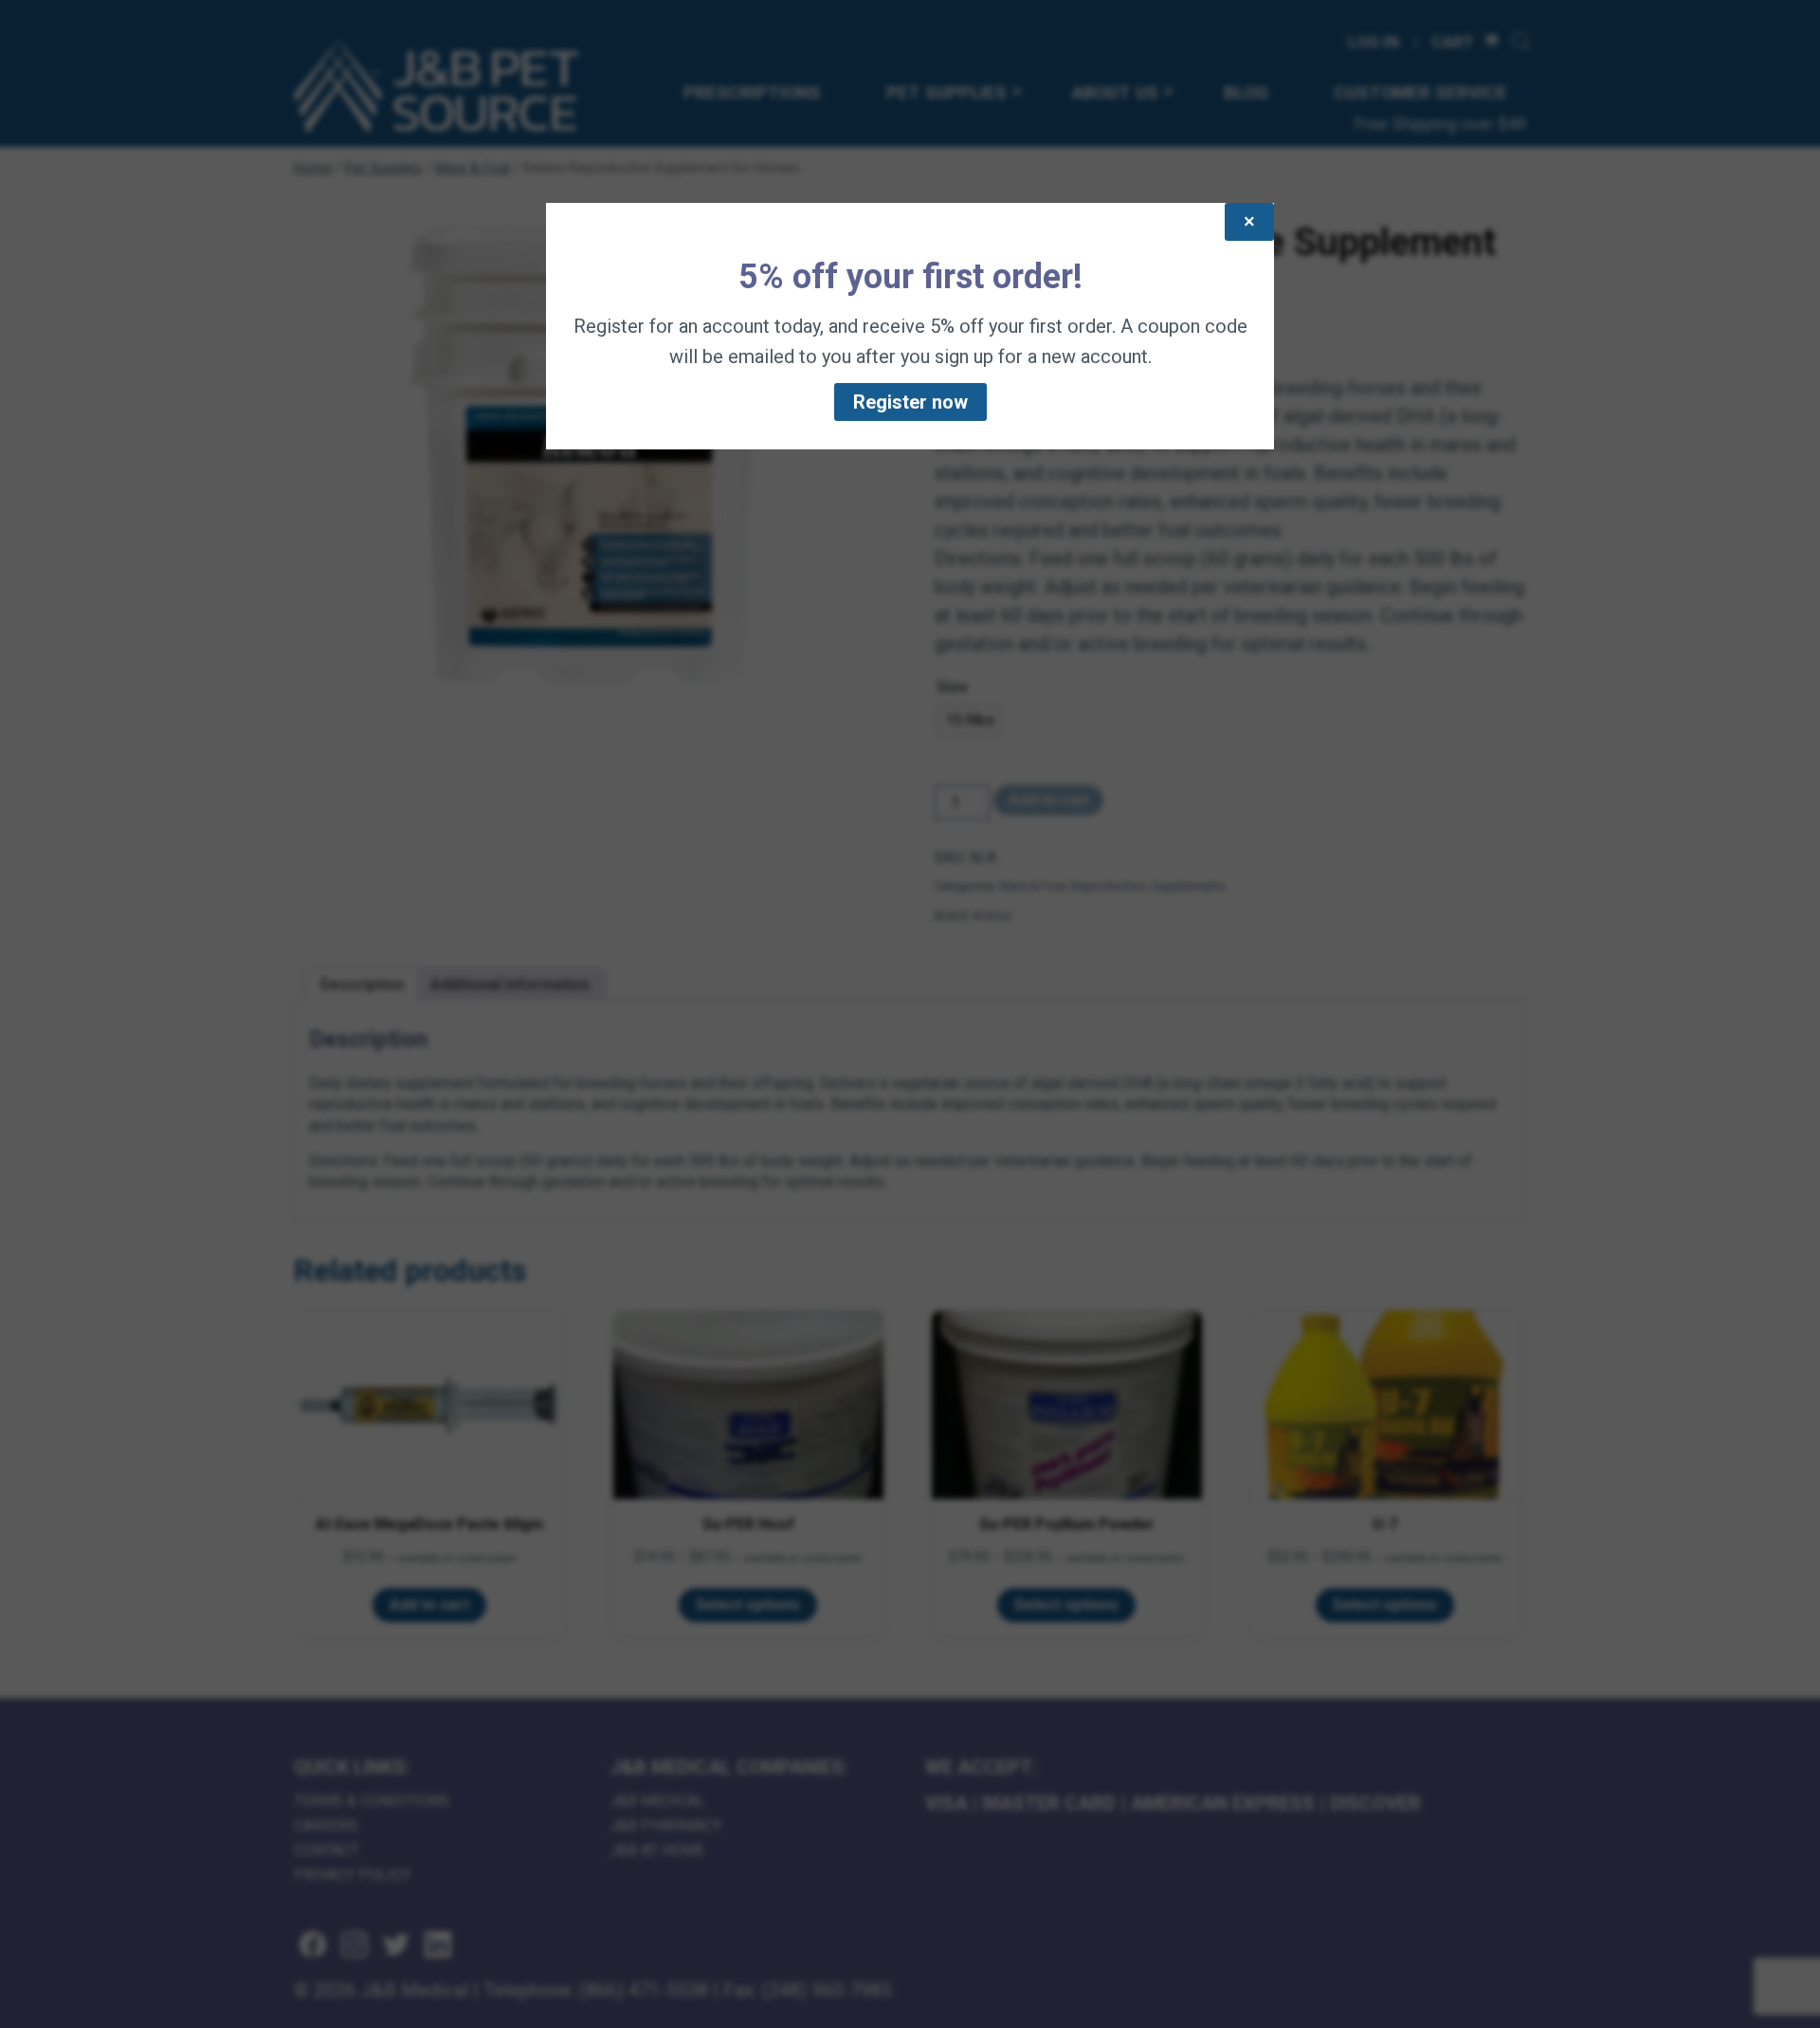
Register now (910, 402)
